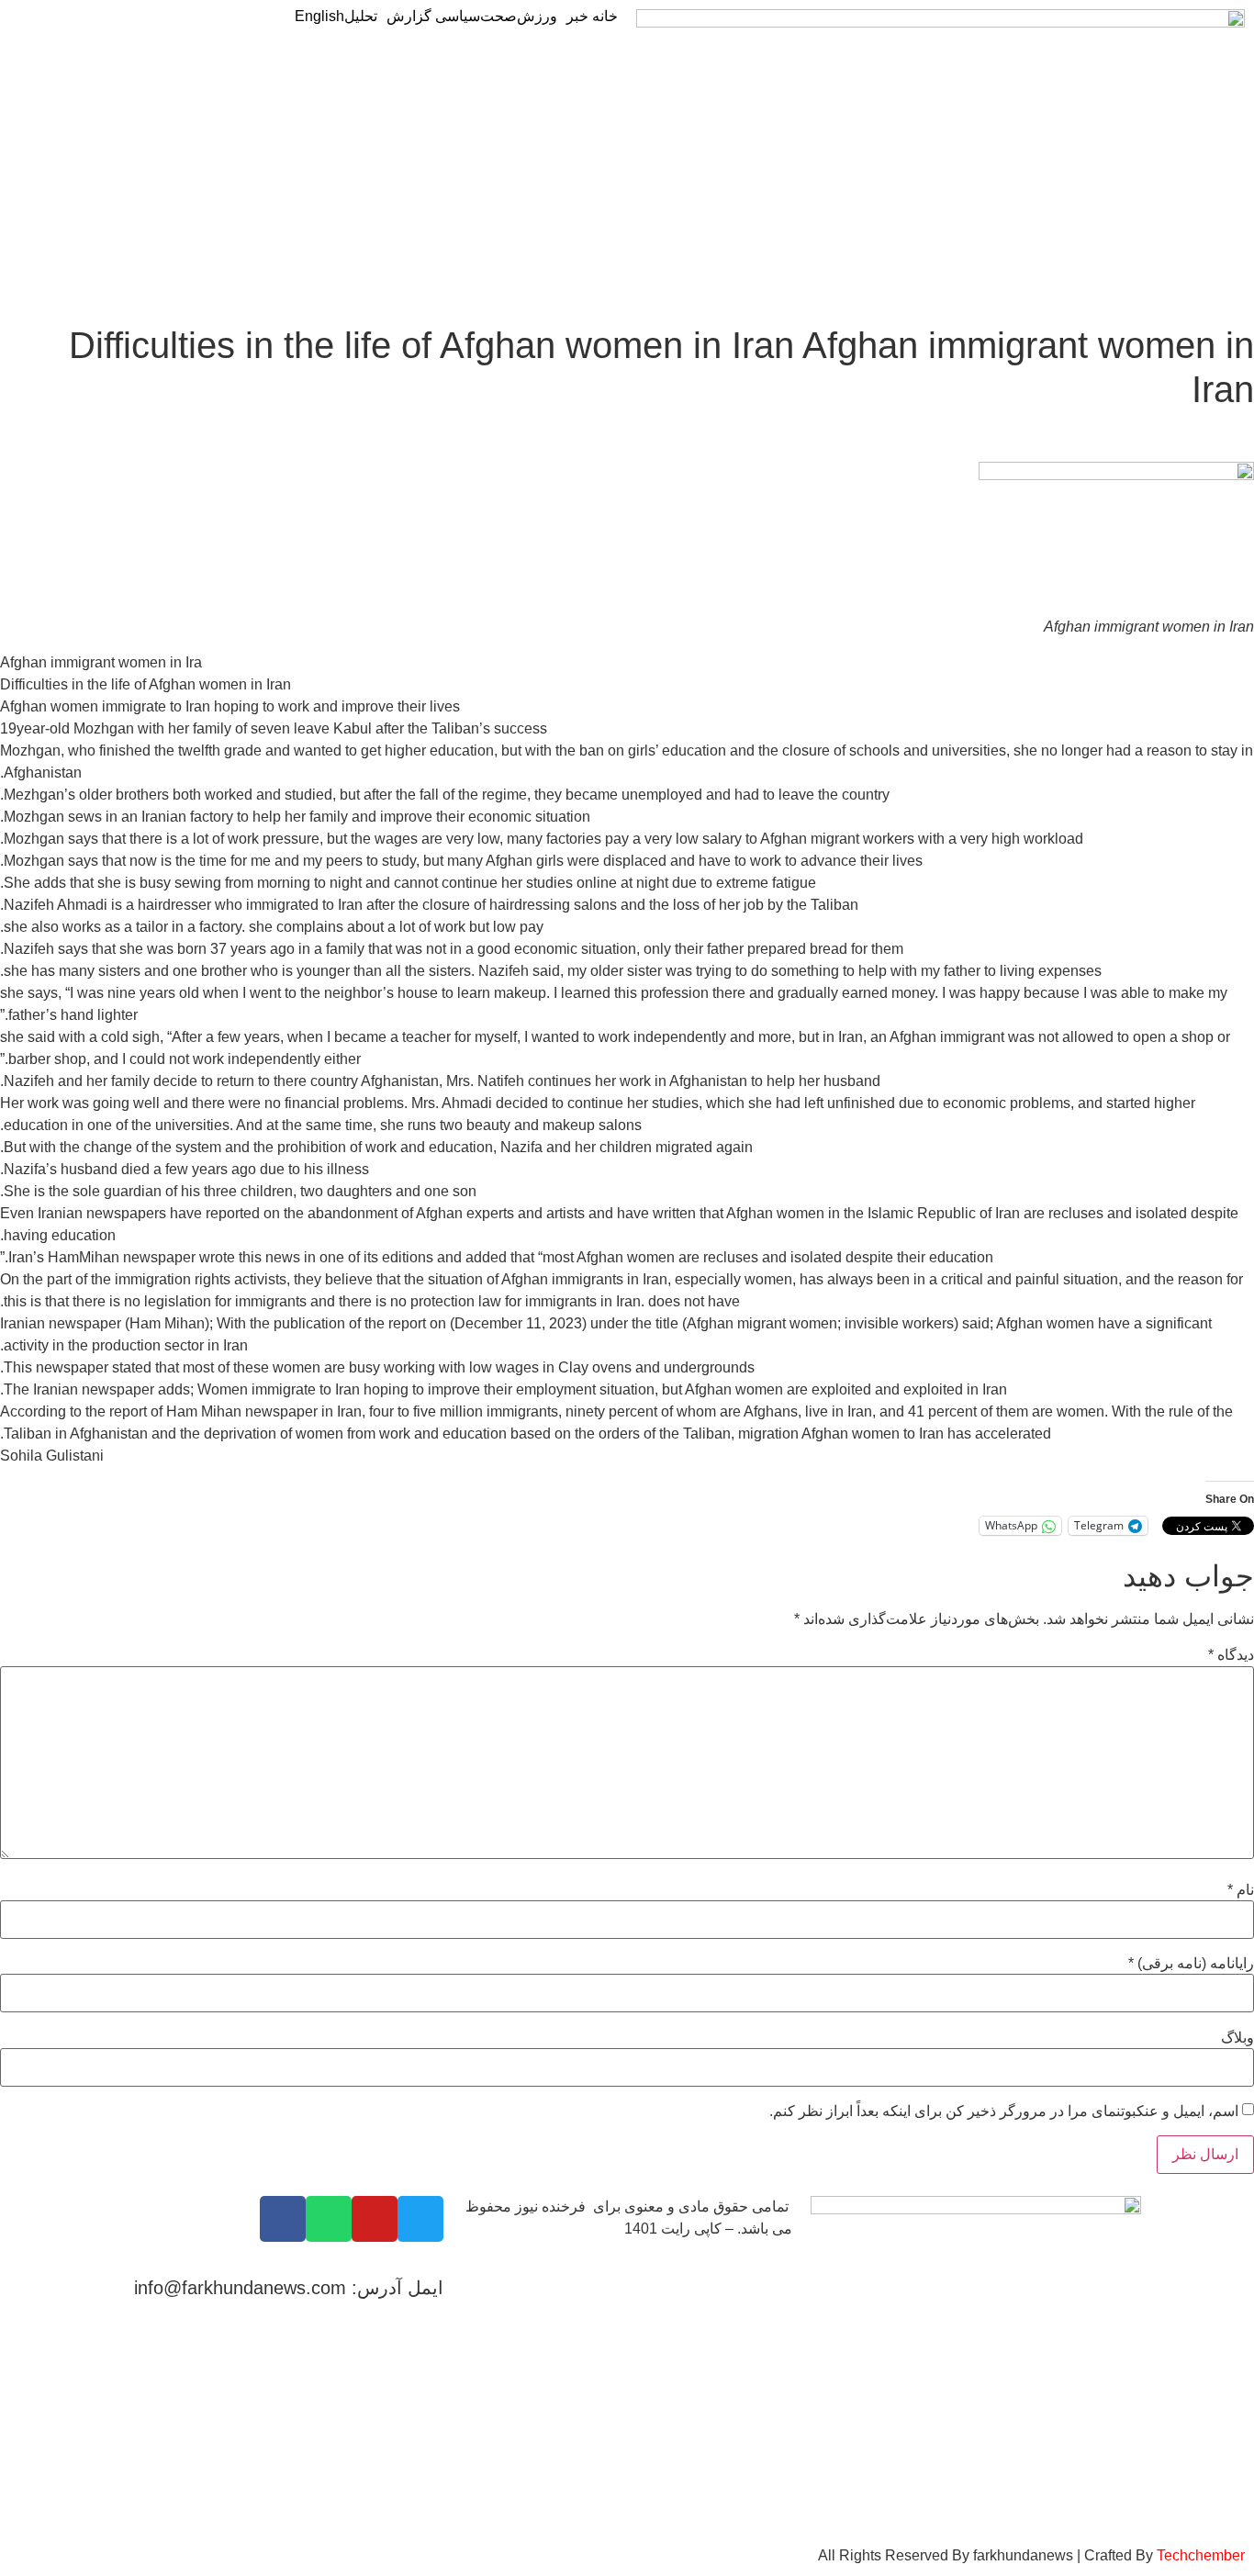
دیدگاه (1231, 1655)
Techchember (1199, 2555)
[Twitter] (420, 2219)
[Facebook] (283, 2219)
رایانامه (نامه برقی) (1191, 1964)
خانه (605, 17)
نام (1241, 1890)
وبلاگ (1237, 2038)
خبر (579, 17)
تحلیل (361, 17)
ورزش (537, 17)
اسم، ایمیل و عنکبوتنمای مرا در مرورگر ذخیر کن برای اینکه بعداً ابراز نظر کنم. (1004, 2111)
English (319, 17)
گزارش (411, 17)
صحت (498, 17)
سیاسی (458, 17)
